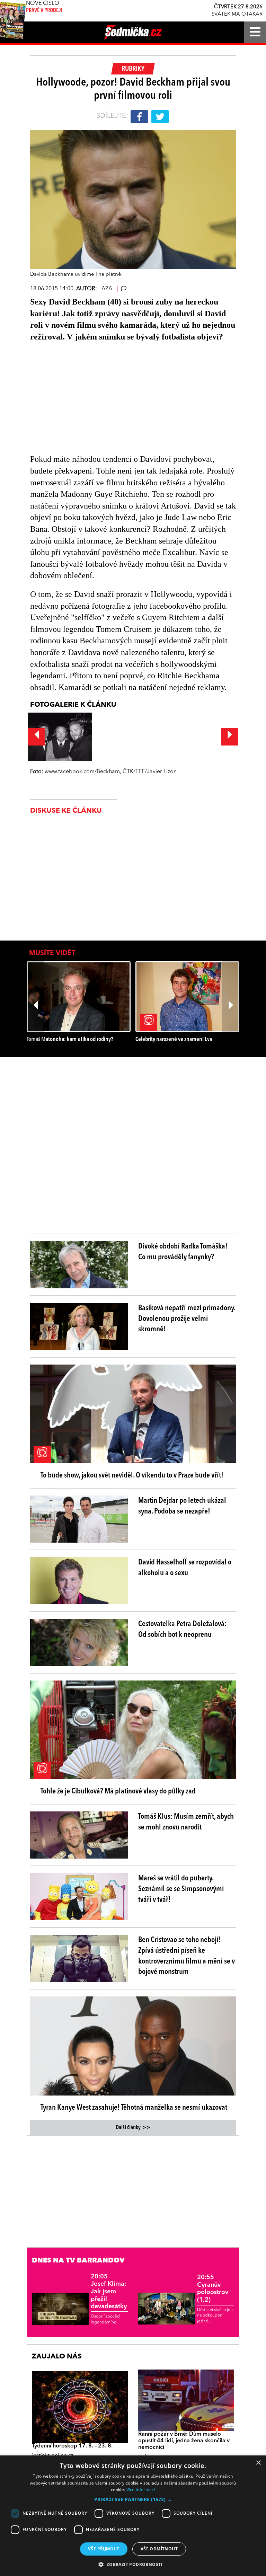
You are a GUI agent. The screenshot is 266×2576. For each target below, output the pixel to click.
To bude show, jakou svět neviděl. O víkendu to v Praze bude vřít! (132, 1475)
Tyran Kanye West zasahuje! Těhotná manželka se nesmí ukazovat (134, 2108)
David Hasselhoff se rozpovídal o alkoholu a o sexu (185, 1568)
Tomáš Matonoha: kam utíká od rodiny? (70, 1039)
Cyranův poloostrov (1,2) (213, 2289)
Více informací (141, 2490)
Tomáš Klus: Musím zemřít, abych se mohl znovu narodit (186, 1822)
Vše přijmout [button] (104, 2549)
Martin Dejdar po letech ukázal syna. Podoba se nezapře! (182, 1506)
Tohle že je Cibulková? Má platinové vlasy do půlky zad (118, 1791)
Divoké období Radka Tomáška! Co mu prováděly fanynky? (183, 1252)
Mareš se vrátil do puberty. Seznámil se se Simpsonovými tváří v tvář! (181, 1889)
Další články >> (133, 2128)
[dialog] (133, 2516)
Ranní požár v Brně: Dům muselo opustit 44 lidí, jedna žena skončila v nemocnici (184, 2441)
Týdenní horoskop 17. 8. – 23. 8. (72, 2446)
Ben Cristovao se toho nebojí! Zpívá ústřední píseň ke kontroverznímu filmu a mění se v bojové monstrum (187, 1956)
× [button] (258, 2463)
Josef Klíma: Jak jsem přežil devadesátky (109, 2292)
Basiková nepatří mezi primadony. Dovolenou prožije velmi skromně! (187, 1319)
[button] (133, 2499)
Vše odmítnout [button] (159, 2549)
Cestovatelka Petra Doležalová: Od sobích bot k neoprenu (182, 1629)
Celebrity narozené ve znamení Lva (174, 1039)
